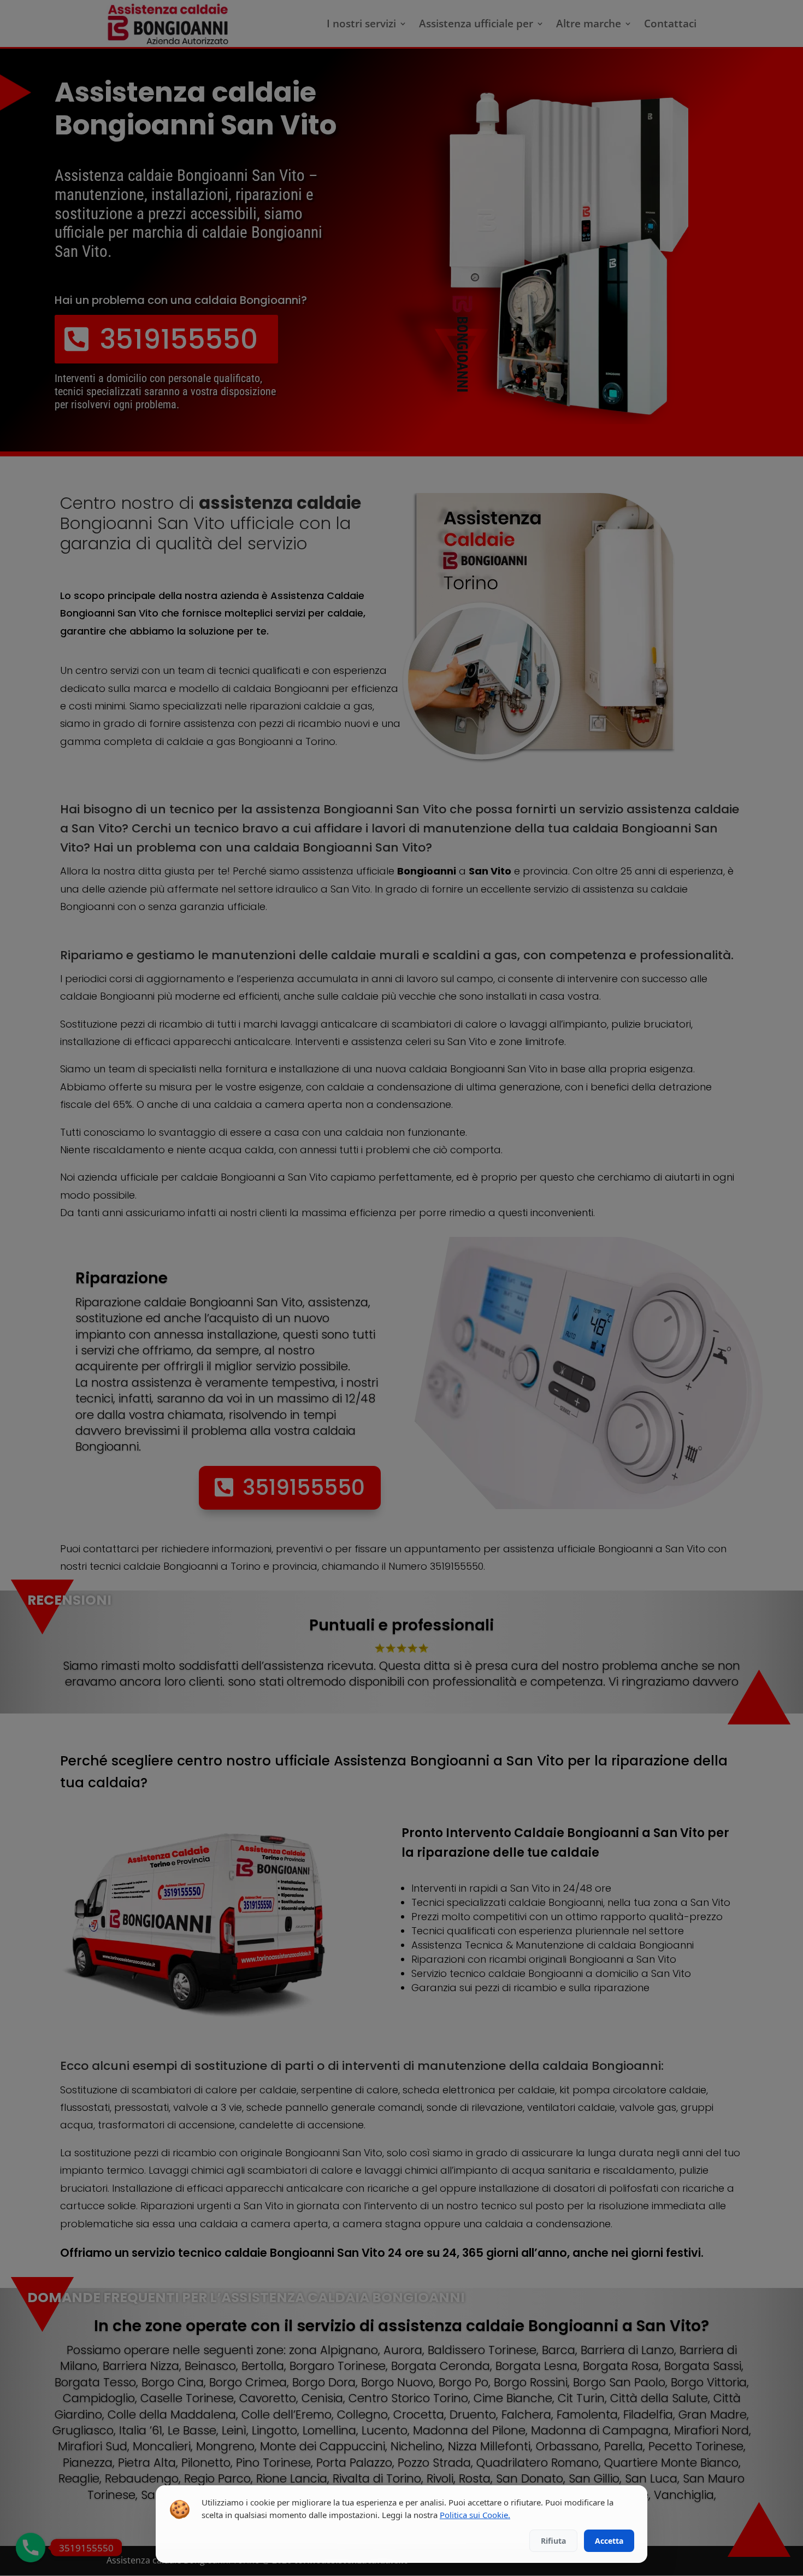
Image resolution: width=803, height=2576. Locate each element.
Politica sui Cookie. (475, 2515)
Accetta (609, 2541)
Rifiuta (553, 2541)
